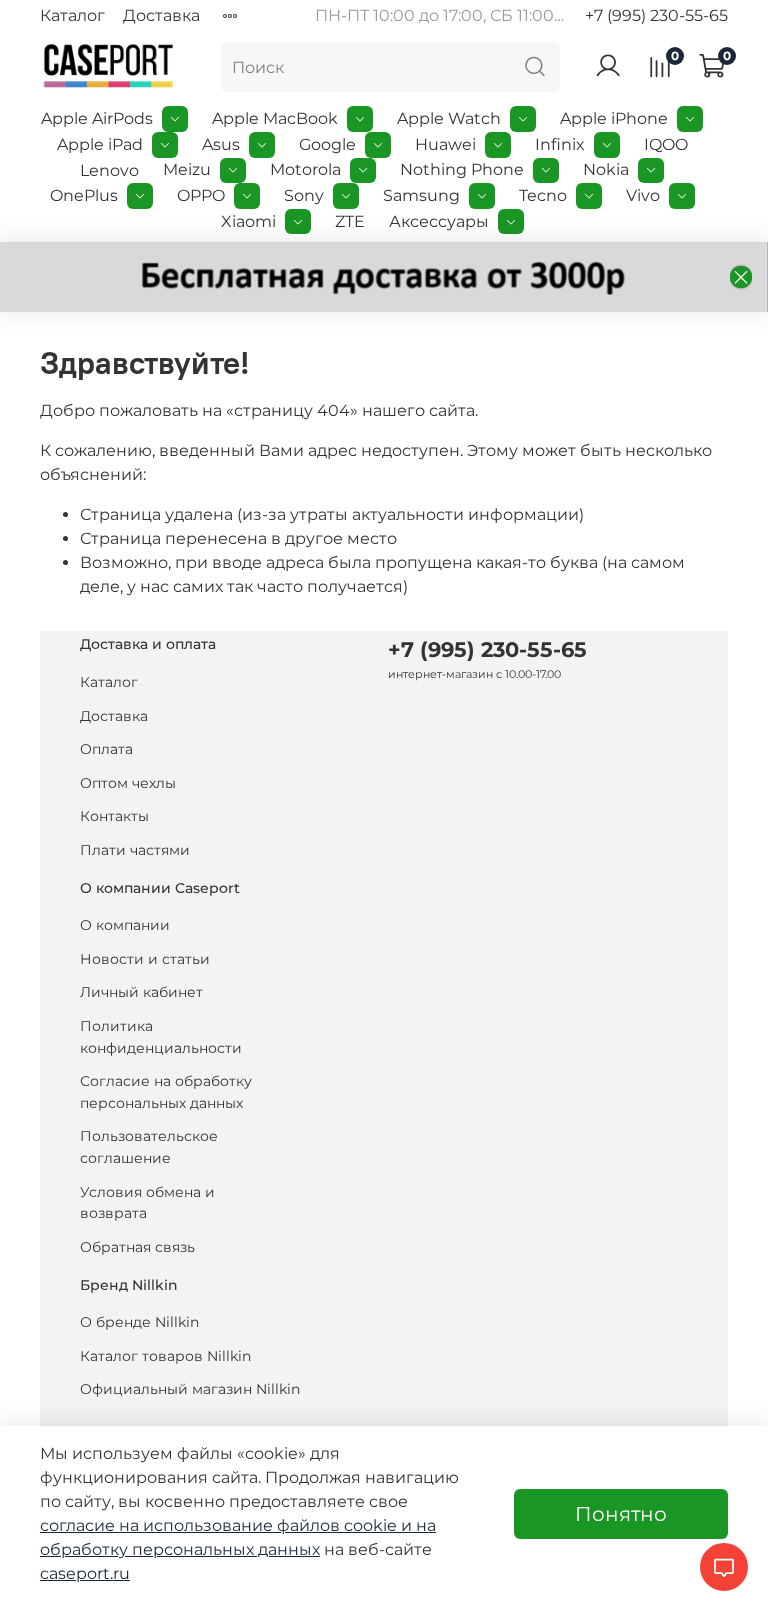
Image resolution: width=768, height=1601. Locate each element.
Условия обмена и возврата (147, 1203)
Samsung (421, 195)
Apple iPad (100, 144)
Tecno (543, 195)
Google (327, 144)
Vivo (643, 195)
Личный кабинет (141, 992)
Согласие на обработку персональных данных (166, 1092)
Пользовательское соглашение (149, 1147)
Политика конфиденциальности (161, 1037)
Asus (221, 144)
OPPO (201, 195)
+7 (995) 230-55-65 (656, 15)
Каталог (72, 15)
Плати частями (135, 850)
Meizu (187, 169)
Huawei (445, 144)
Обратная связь (137, 1247)
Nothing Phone (462, 169)
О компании (125, 925)
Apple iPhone (614, 118)
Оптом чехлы (128, 783)
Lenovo (109, 170)
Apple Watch (449, 118)
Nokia (606, 169)
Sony (304, 195)
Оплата (106, 749)
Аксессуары (439, 221)
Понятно (621, 1514)
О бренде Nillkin (139, 1322)
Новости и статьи (145, 959)
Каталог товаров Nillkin (165, 1356)
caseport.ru (85, 1573)
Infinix (560, 144)
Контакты (114, 816)
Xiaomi (248, 221)
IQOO (666, 144)
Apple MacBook (275, 118)
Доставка (161, 15)
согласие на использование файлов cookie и (228, 1525)
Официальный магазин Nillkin (190, 1389)
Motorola (305, 169)
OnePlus (84, 195)
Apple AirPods (97, 118)
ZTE (350, 221)
